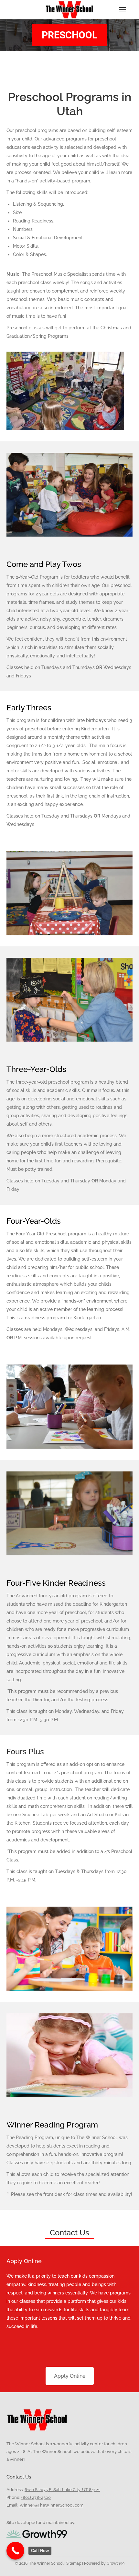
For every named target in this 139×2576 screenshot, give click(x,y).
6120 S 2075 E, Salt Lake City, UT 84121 (62, 2490)
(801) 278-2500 (36, 2497)
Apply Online (70, 2376)
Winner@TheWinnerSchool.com (51, 2505)
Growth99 (116, 2563)
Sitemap (73, 2563)
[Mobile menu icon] (123, 10)
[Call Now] (15, 2551)
